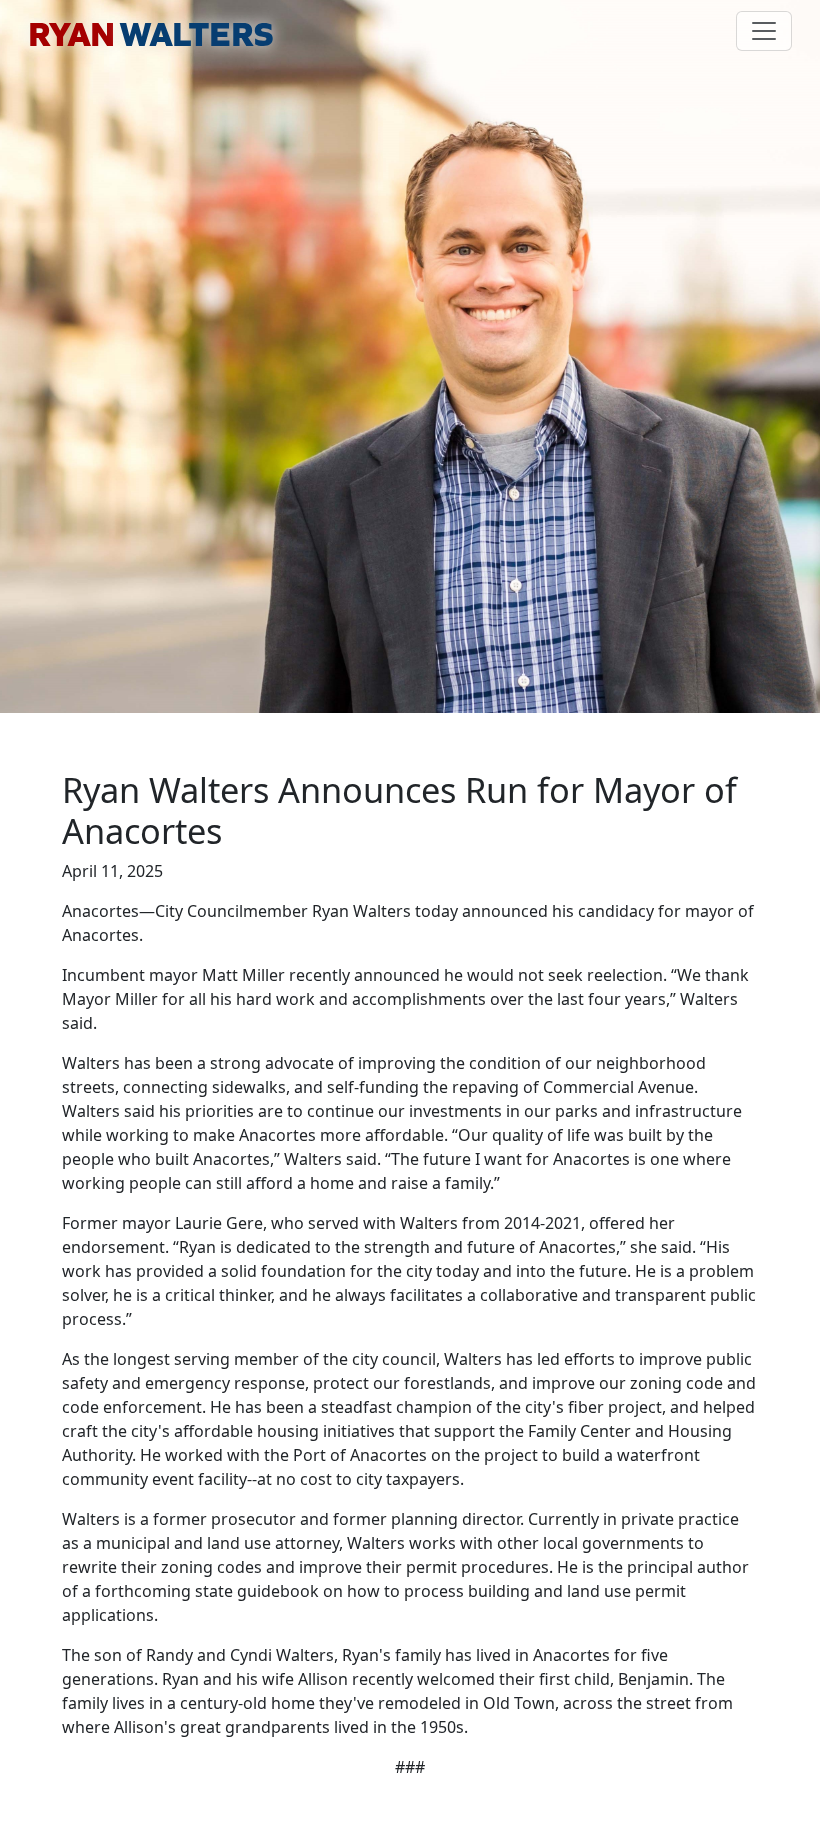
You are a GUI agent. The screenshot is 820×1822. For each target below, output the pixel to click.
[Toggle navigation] (764, 31)
